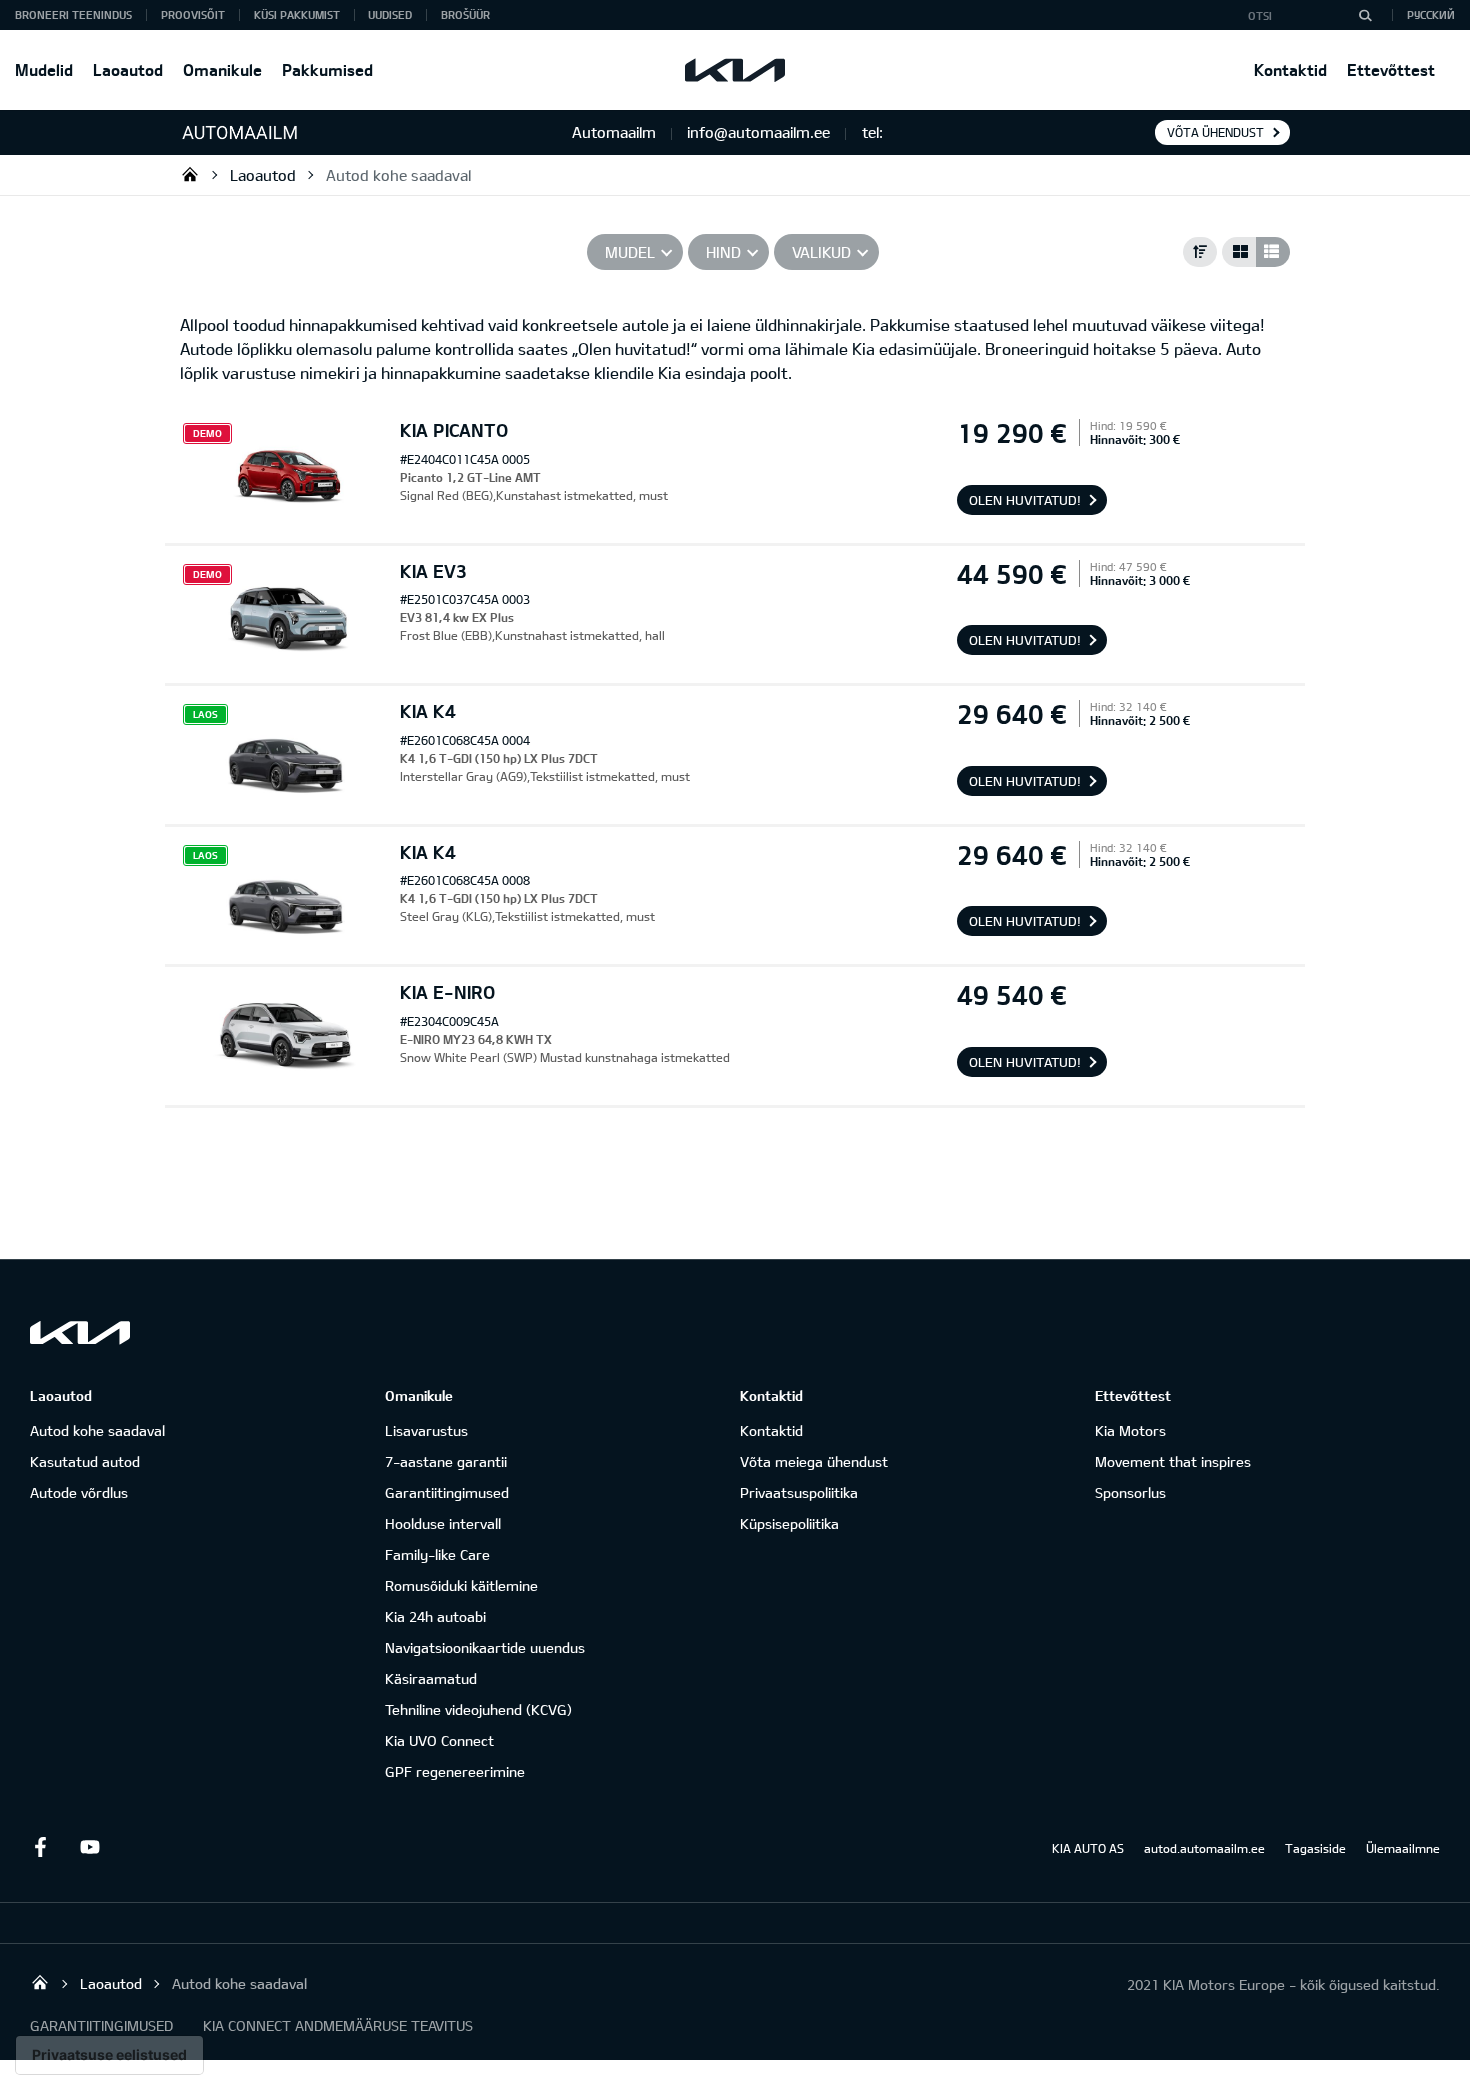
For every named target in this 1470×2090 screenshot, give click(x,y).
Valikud (821, 252)
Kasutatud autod (85, 1461)
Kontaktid (1290, 69)
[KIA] (735, 70)
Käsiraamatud (431, 1678)
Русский (1431, 14)
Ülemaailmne (1403, 1848)
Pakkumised (327, 69)
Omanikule (222, 69)
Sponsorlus (1130, 1492)
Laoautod (128, 69)
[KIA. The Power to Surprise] (80, 1332)
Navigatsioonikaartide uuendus (485, 1647)
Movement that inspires (1173, 1461)
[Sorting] (1200, 252)
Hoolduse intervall (443, 1523)
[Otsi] (1365, 15)
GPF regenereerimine (455, 1771)
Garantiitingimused (447, 1492)
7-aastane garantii (446, 1461)
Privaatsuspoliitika (799, 1492)
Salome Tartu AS (190, 174)
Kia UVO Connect (439, 1740)
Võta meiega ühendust (814, 1461)
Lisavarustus (426, 1430)
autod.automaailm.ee (1204, 1848)
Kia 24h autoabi (435, 1616)
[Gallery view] (1239, 252)
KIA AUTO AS (1088, 1848)
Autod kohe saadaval (398, 175)
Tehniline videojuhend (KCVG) (478, 1709)
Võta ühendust (1215, 132)
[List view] (1273, 252)
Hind (723, 252)
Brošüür (465, 14)
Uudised (390, 14)
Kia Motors (1130, 1430)
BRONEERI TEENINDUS (73, 14)
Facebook (40, 1847)
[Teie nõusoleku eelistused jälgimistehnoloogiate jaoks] (109, 2055)
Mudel (630, 252)
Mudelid (44, 69)
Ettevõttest (1391, 69)
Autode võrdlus (79, 1492)
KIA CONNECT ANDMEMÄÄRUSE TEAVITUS (338, 2025)
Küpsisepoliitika (789, 1523)
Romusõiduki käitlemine (461, 1585)
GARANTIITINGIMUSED (101, 2025)
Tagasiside (1315, 1848)
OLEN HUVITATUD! (1025, 500)
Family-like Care (437, 1554)
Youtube (90, 1847)
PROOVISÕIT (193, 14)
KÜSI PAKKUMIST (297, 14)
